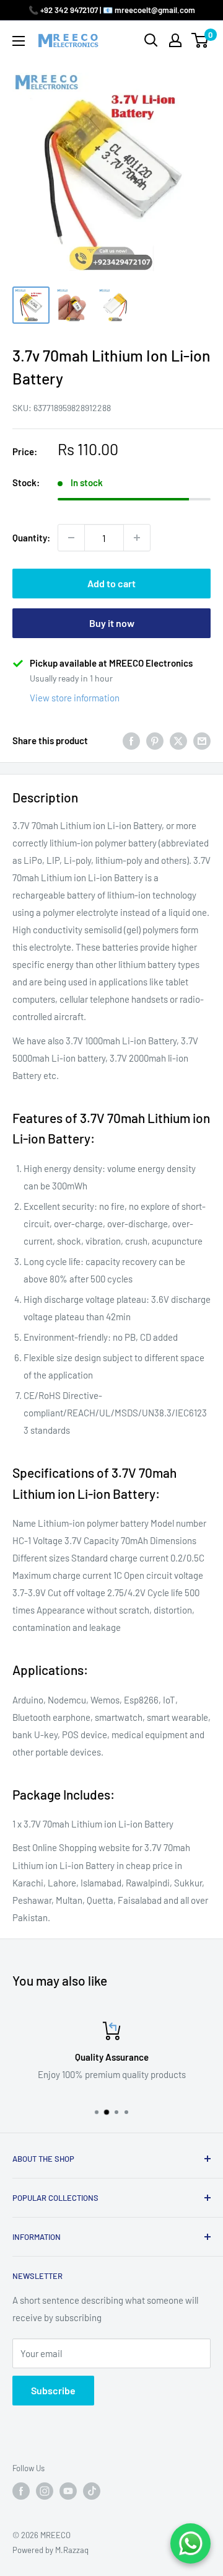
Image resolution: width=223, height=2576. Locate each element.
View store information (75, 698)
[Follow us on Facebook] (21, 2491)
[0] (200, 40)
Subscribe (53, 2390)
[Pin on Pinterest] (155, 740)
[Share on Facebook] (131, 740)
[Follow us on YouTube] (68, 2491)
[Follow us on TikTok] (92, 2491)
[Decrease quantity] (71, 538)
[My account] (175, 40)
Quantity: (31, 538)
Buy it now (112, 623)
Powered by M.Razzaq (50, 2550)
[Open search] (151, 40)
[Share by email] (202, 740)
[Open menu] (19, 41)
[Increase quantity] (137, 538)
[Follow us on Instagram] (45, 2491)
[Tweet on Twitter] (178, 740)
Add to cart (111, 583)
